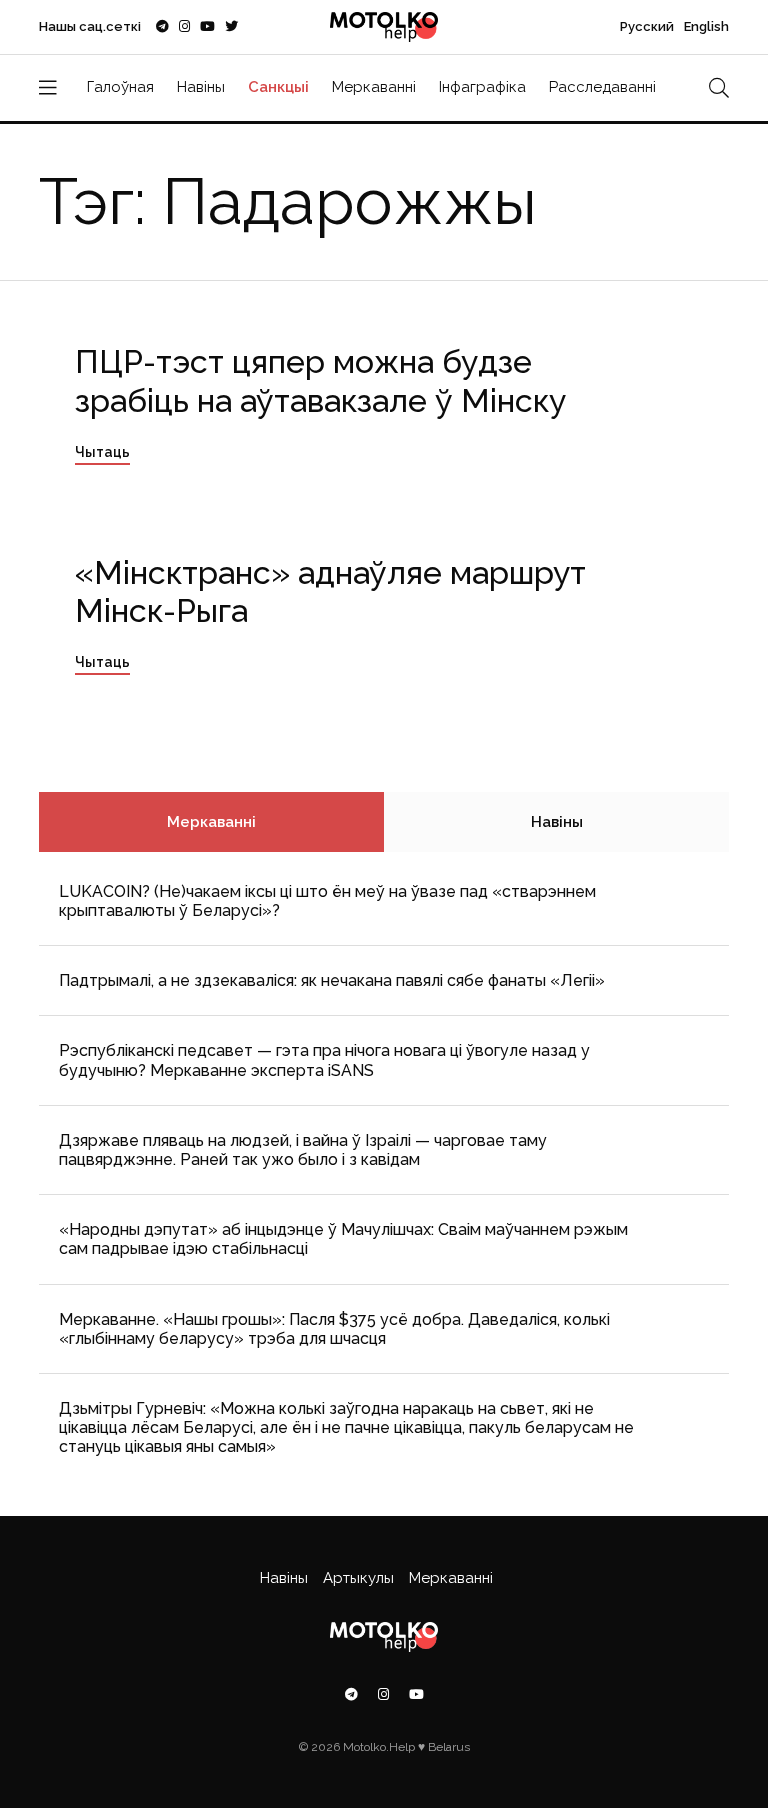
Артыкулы (358, 1578)
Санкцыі (278, 87)
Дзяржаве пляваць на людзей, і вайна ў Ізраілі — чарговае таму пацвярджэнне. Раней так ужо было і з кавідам (303, 1150)
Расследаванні (602, 87)
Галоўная (120, 87)
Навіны (201, 87)
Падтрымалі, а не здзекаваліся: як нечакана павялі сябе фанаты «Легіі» (332, 980)
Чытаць (102, 452)
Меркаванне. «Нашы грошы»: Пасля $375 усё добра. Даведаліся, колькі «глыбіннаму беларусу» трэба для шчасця (334, 1329)
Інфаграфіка (482, 87)
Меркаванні (374, 87)
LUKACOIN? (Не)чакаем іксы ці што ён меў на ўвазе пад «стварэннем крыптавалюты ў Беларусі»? (327, 901)
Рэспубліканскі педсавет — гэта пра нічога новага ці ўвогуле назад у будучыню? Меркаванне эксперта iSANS (324, 1060)
